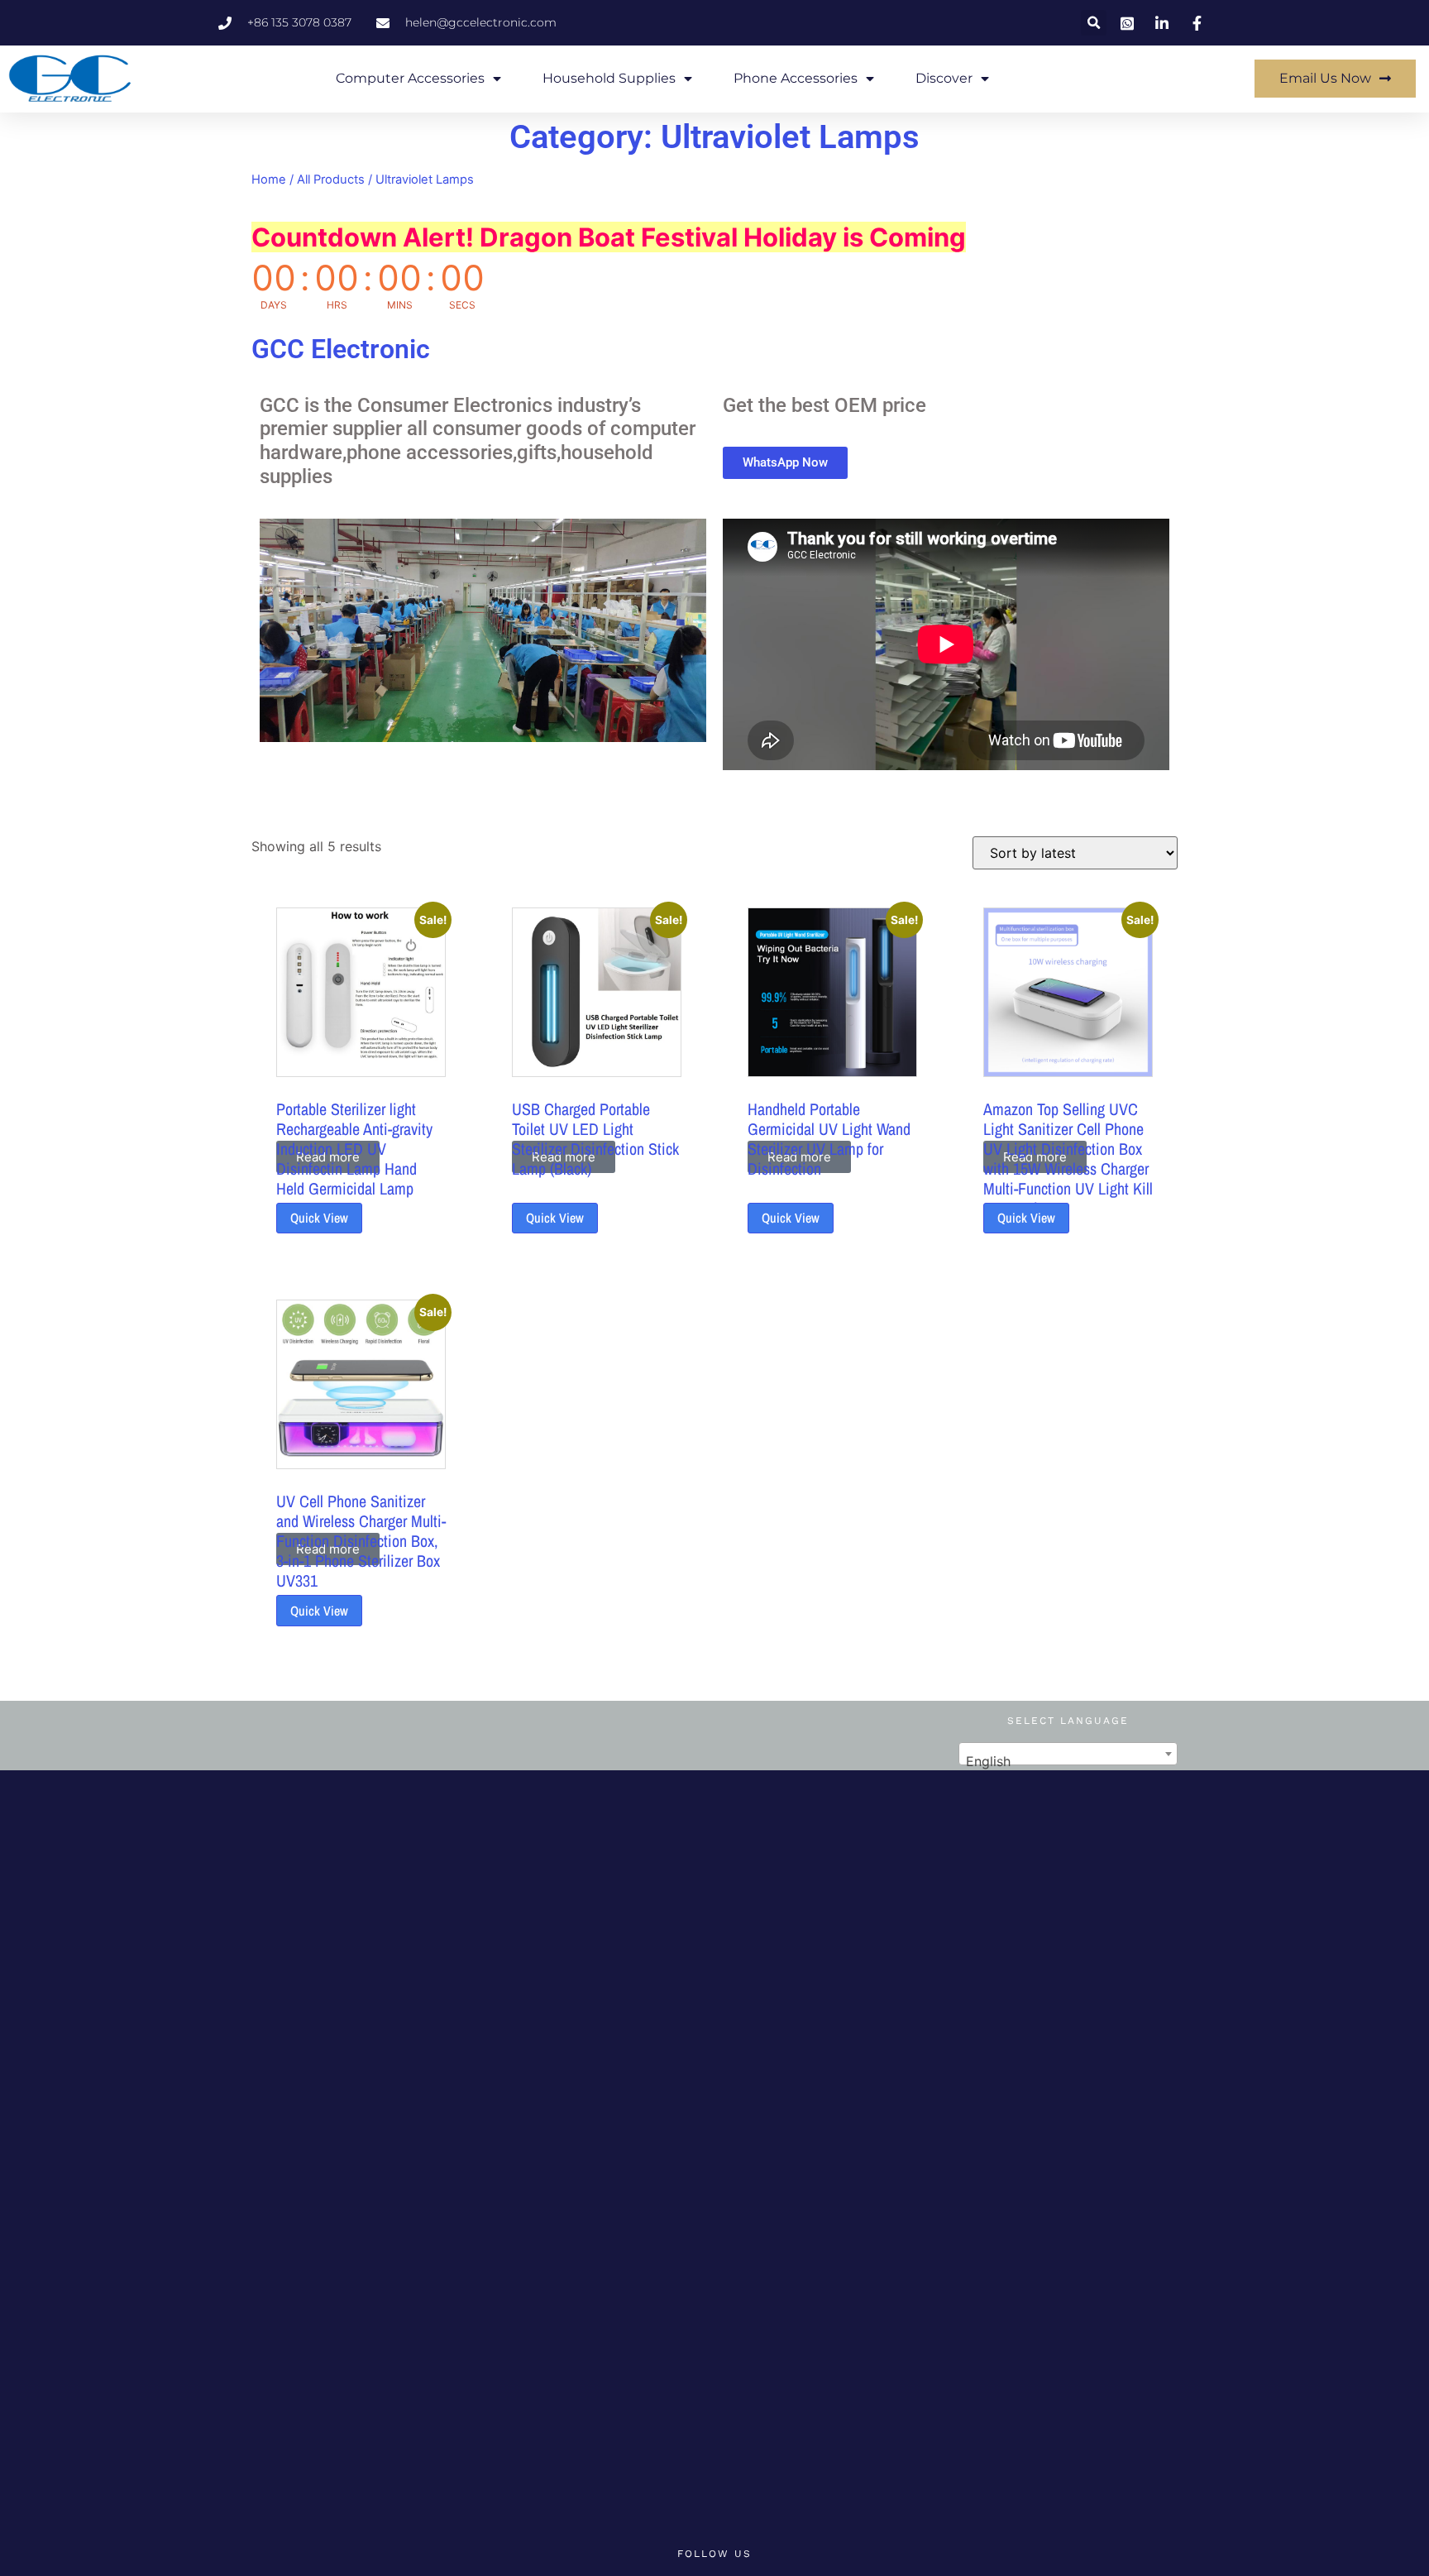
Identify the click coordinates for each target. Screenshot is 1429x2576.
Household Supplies (609, 78)
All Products (331, 180)
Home (269, 180)
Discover (944, 78)
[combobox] (1068, 1754)
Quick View (319, 1218)
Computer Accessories (410, 78)
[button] (1094, 23)
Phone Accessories (796, 78)
